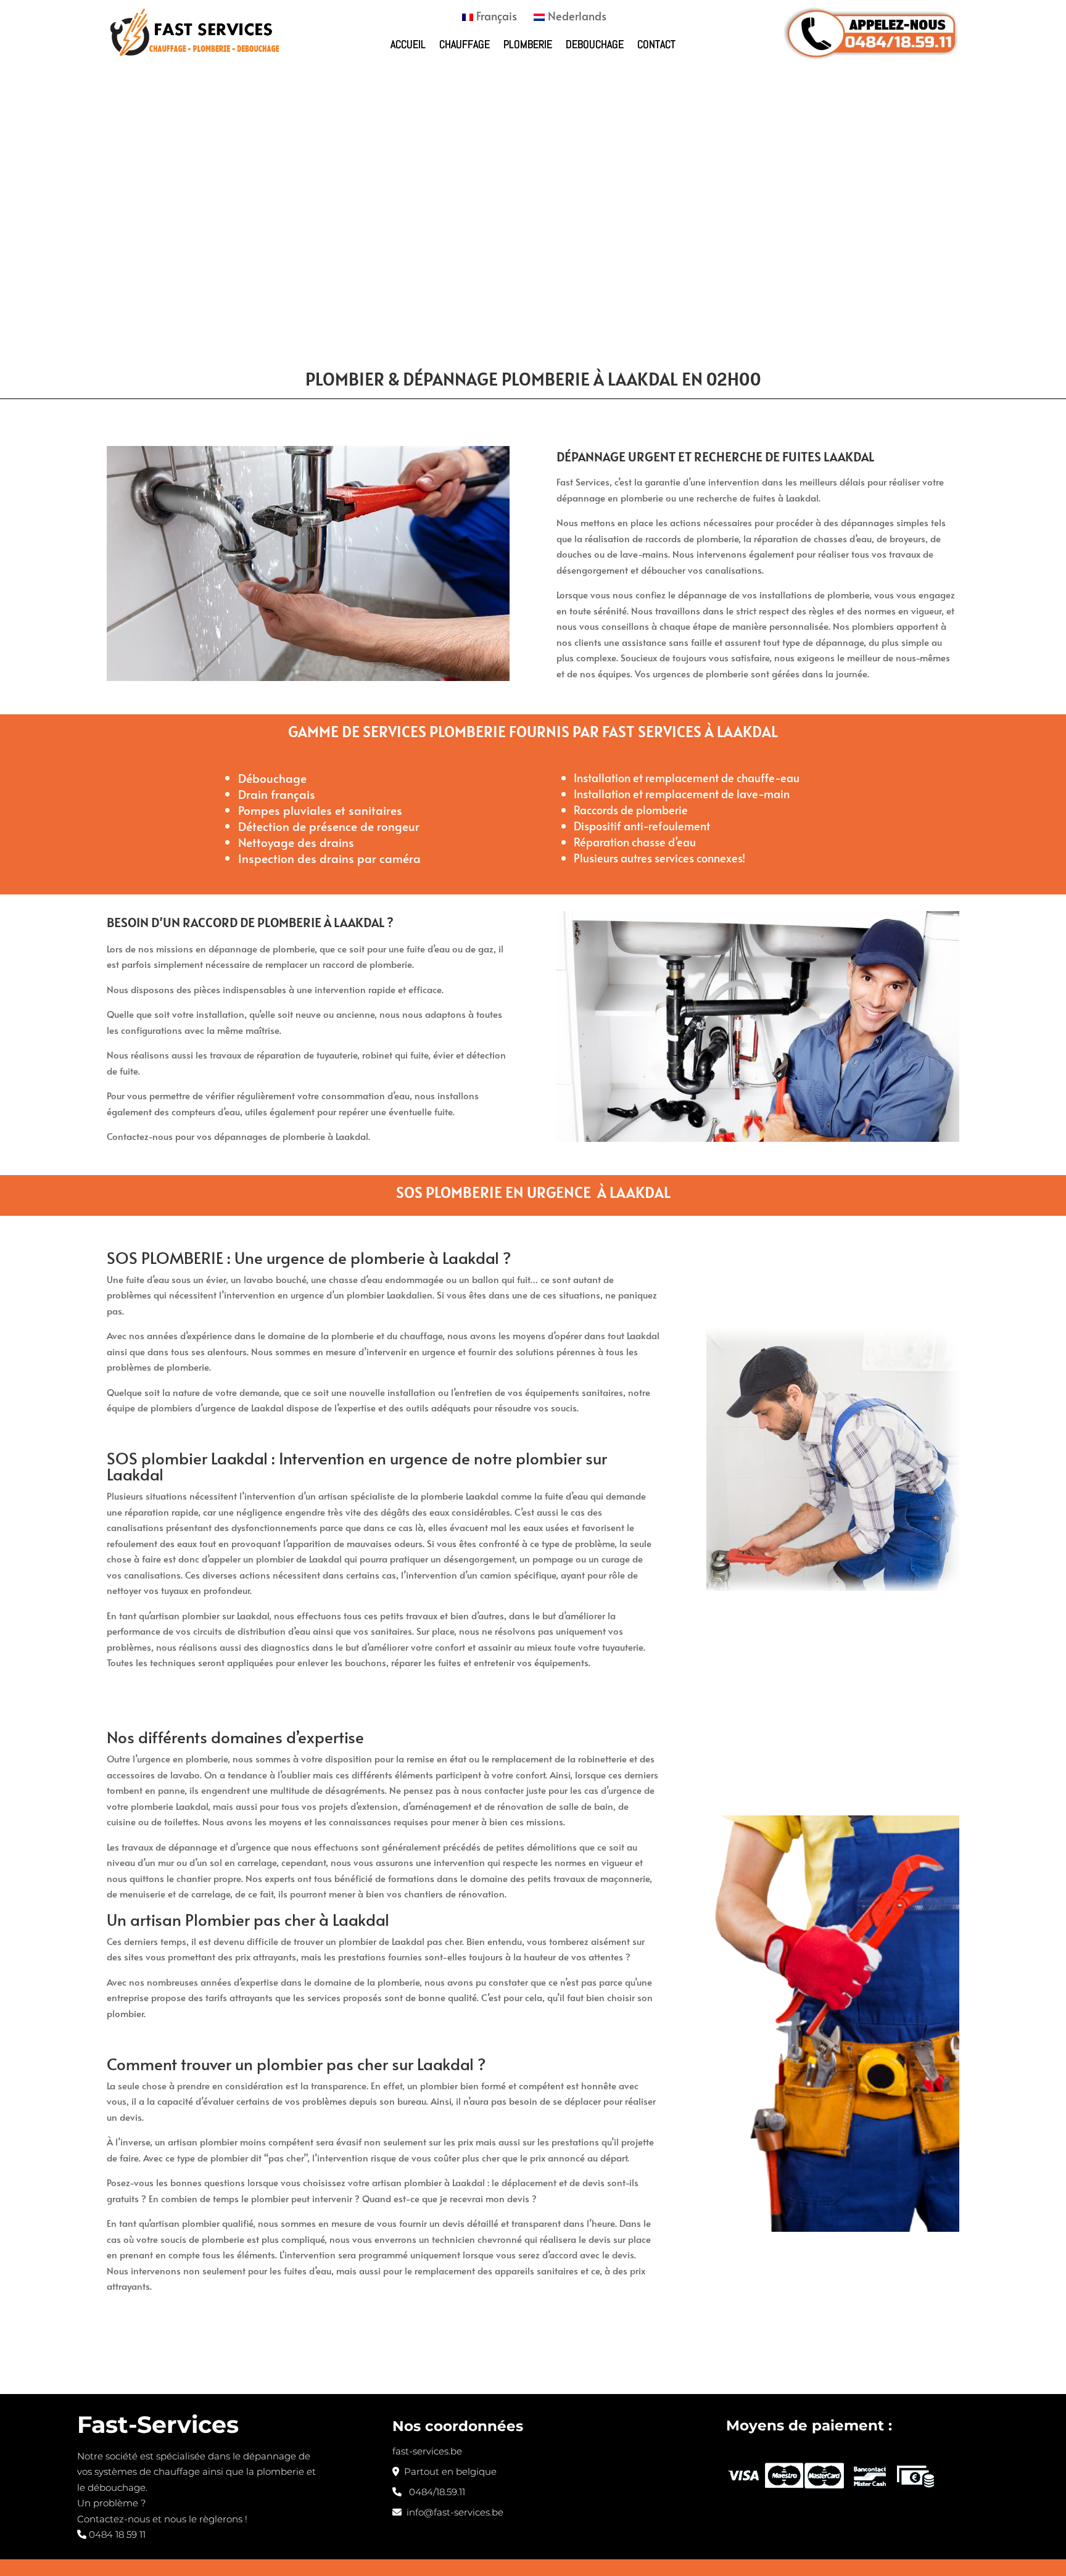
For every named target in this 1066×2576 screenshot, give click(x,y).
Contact (656, 44)
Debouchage (595, 44)
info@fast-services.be (452, 2512)
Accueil (408, 44)
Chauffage (465, 44)
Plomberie (528, 44)
